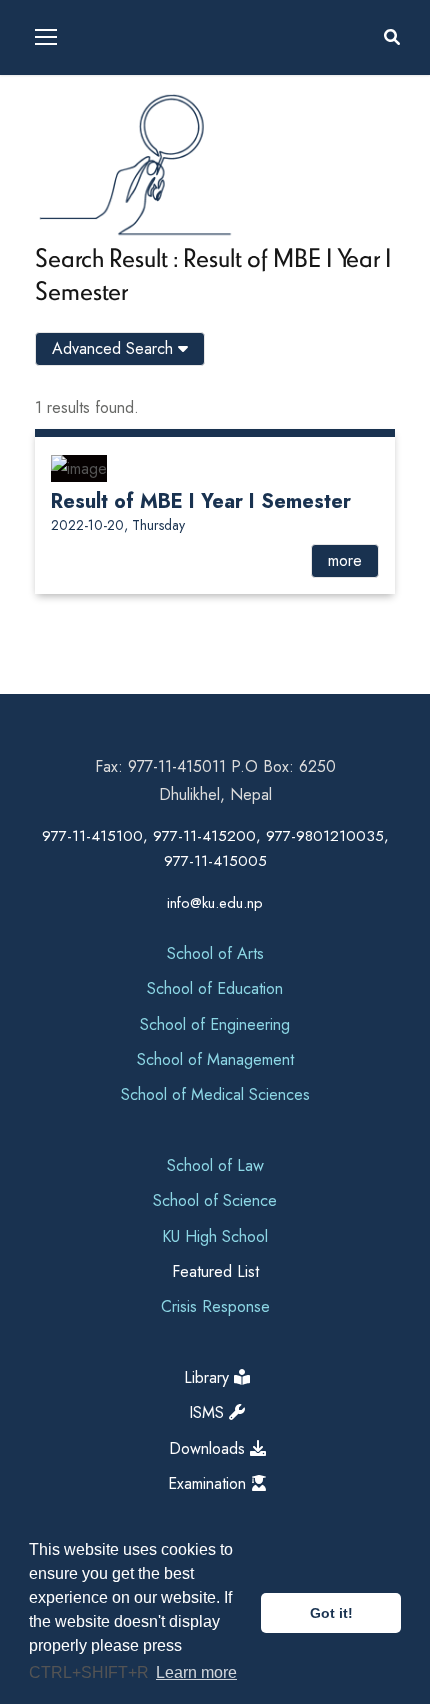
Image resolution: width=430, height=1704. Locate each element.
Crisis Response (215, 1306)
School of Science (215, 1200)
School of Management (215, 1059)
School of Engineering (215, 1024)
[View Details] (79, 466)
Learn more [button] (196, 1672)
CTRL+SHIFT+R (91, 1672)
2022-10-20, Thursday (118, 525)
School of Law (215, 1165)
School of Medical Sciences (215, 1094)
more (345, 560)
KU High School (215, 1236)
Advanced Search (115, 348)
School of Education (215, 988)
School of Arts (215, 953)
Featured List (215, 1271)
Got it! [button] (331, 1613)
